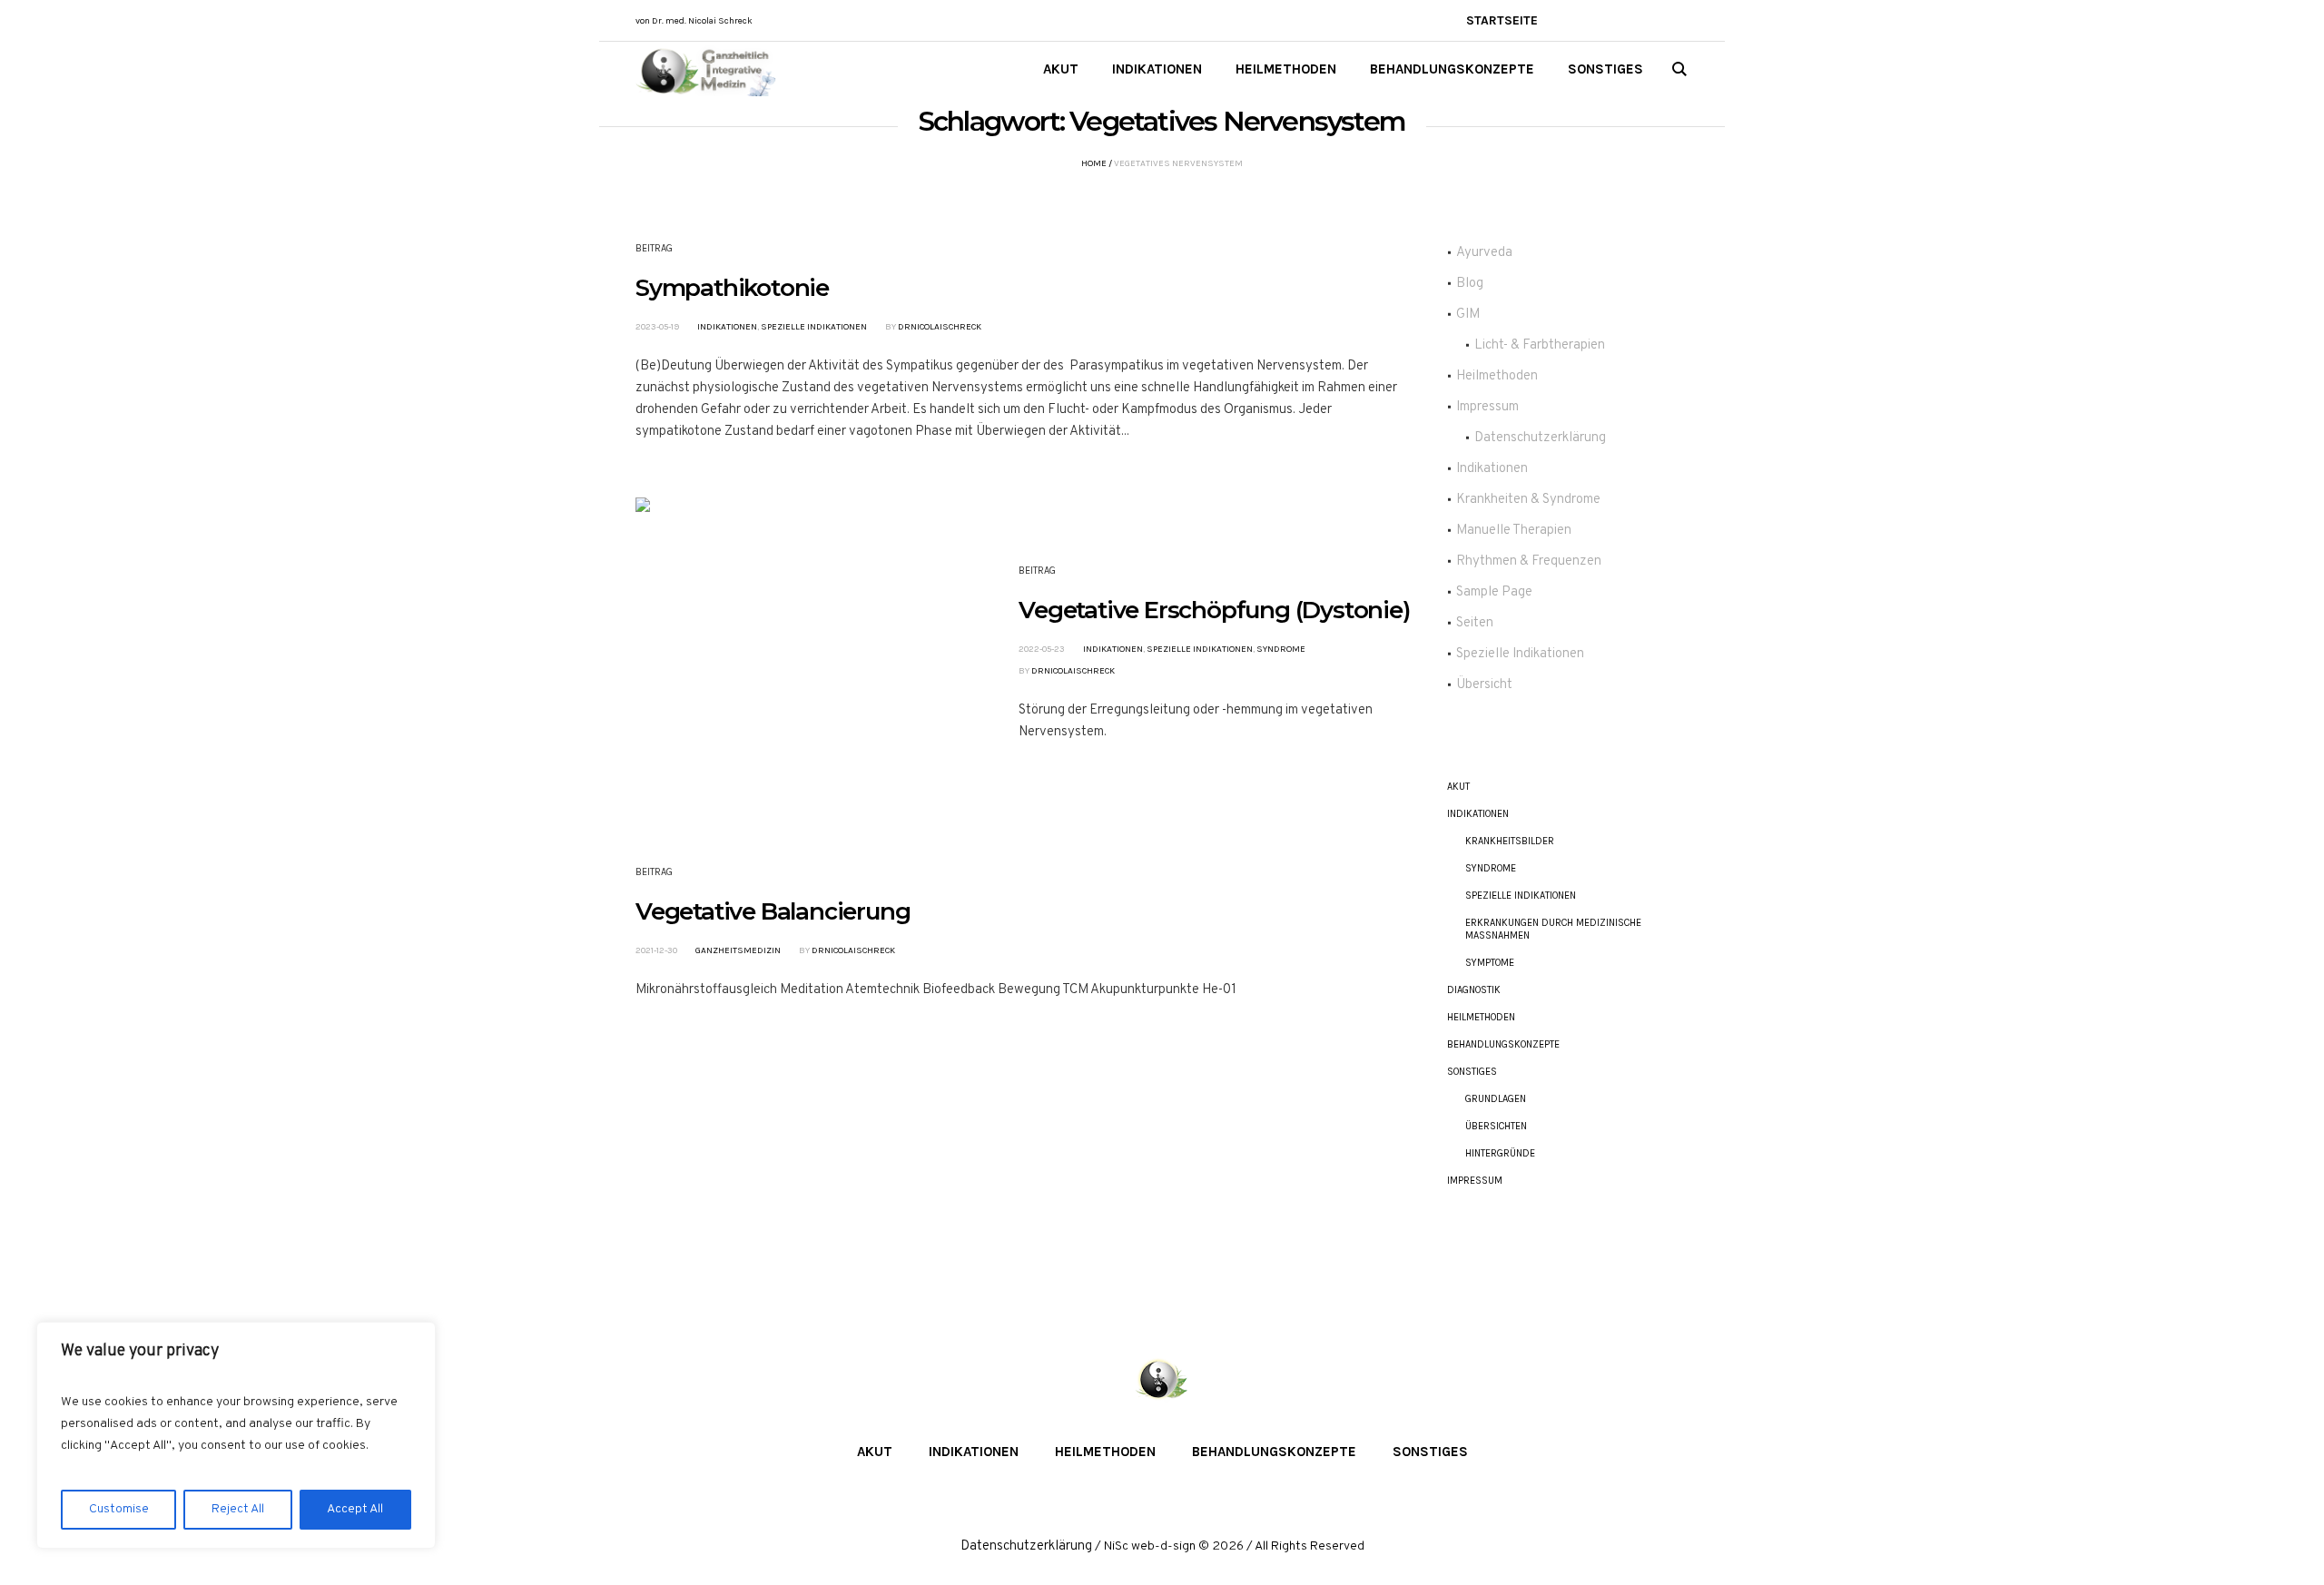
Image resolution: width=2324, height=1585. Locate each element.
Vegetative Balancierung (773, 911)
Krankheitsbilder (1510, 841)
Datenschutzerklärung (1540, 438)
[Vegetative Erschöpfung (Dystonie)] (793, 655)
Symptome (1490, 963)
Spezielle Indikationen (814, 327)
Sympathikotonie (732, 288)
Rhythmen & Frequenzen (1529, 561)
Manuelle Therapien (1514, 531)
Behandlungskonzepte (1503, 1044)
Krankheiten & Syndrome (1528, 500)
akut (1458, 787)
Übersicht (1484, 685)
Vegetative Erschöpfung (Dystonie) (1214, 610)
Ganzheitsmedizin (738, 950)
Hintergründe (1500, 1153)
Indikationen (727, 327)
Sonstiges (1472, 1072)
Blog (1470, 284)
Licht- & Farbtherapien (1540, 345)
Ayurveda (1484, 253)
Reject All (238, 1509)
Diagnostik (1474, 990)
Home (1094, 163)
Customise (119, 1509)
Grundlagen (1496, 1099)
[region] (236, 1435)
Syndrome (1281, 649)
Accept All (355, 1509)
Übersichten (1496, 1126)
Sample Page (1494, 592)
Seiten (1475, 623)
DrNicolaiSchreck (940, 327)
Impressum (1487, 407)
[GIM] (1162, 1381)
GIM (1468, 315)
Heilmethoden (1497, 376)
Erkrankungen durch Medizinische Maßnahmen (1553, 929)
